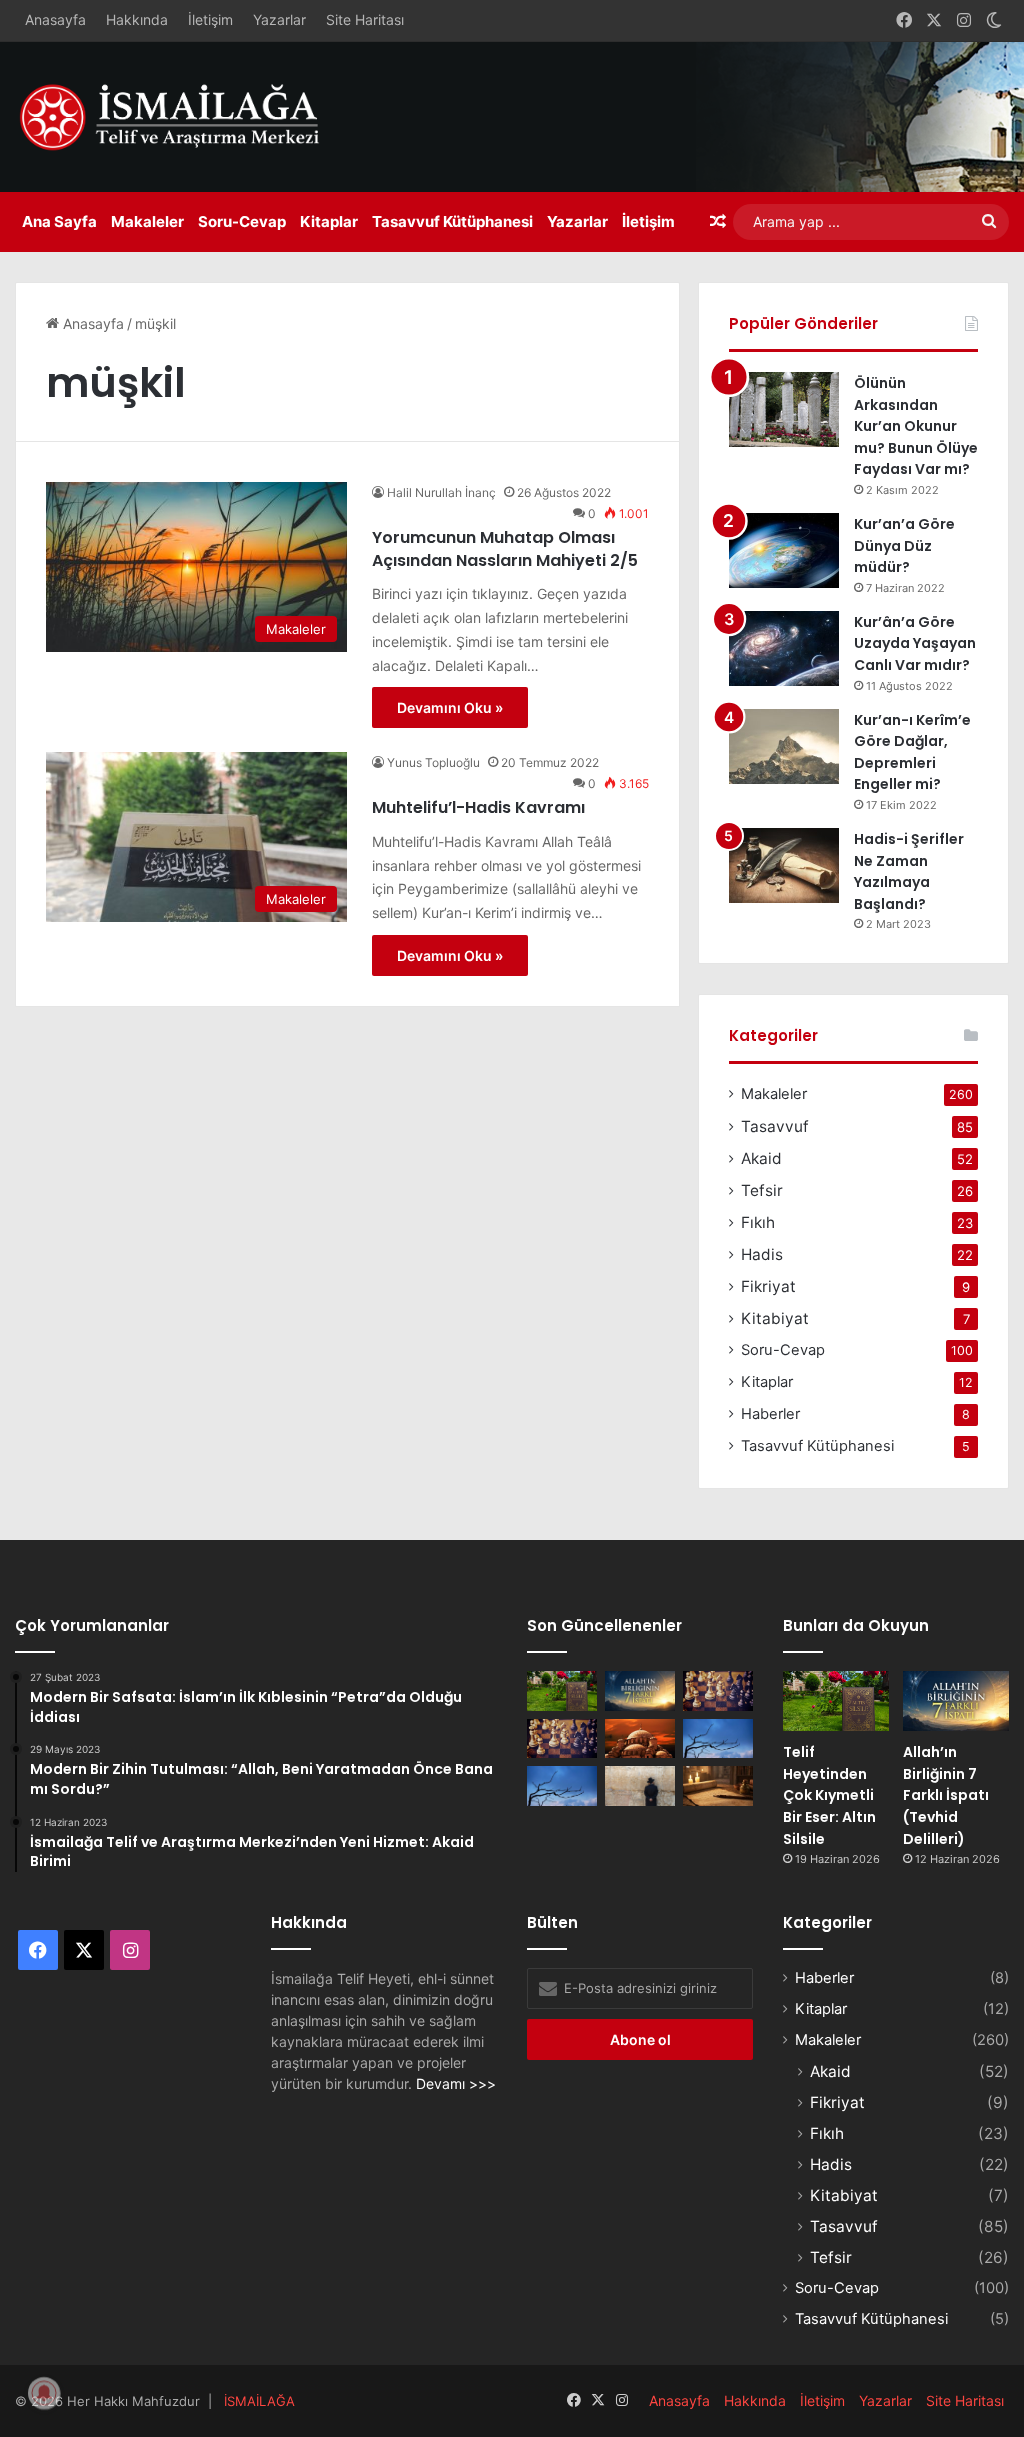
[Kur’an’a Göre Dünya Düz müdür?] (784, 550)
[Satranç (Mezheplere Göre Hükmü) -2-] (718, 1690)
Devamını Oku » (450, 707)
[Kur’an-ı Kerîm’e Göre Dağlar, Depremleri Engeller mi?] (784, 746)
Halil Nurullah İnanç (441, 492)
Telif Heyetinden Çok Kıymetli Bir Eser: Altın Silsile (829, 1795)
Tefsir (762, 1190)
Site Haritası (365, 19)
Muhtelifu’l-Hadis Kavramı (478, 807)
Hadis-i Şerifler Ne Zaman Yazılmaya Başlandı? (909, 871)
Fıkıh (758, 1222)
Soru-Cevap (242, 221)
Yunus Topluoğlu (433, 762)
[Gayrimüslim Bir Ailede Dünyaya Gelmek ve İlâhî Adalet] (640, 1738)
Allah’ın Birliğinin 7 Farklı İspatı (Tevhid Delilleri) (946, 1795)
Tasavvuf (775, 1126)
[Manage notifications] (44, 2393)
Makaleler (147, 221)
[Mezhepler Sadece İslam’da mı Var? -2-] (562, 1785)
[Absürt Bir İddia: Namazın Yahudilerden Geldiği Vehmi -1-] (640, 1785)
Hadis (762, 1254)
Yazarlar (279, 19)
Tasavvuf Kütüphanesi (452, 221)
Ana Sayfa (59, 221)
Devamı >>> (456, 2083)
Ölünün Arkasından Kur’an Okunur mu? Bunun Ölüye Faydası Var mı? (916, 426)
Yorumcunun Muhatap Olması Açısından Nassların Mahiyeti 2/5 (505, 548)
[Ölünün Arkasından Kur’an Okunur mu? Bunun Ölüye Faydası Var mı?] (784, 409)
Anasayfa (55, 19)
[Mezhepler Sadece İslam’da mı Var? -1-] (718, 1738)
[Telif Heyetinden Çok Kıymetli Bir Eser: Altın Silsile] (562, 1690)
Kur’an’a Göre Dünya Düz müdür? (904, 545)
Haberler (770, 1414)
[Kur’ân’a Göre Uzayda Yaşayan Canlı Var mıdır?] (784, 648)
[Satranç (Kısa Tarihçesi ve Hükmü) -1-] (562, 1738)
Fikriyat (768, 1286)
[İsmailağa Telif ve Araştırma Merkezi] (180, 117)
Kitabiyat (775, 1318)
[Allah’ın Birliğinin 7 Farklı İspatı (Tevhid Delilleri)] (640, 1690)
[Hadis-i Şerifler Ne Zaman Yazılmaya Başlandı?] (784, 865)
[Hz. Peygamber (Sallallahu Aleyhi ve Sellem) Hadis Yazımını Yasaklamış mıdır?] (718, 1785)
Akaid (761, 1158)
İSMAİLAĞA (259, 2401)
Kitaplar (329, 221)
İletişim (210, 19)
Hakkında (137, 19)
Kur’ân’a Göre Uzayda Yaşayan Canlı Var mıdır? (915, 643)
